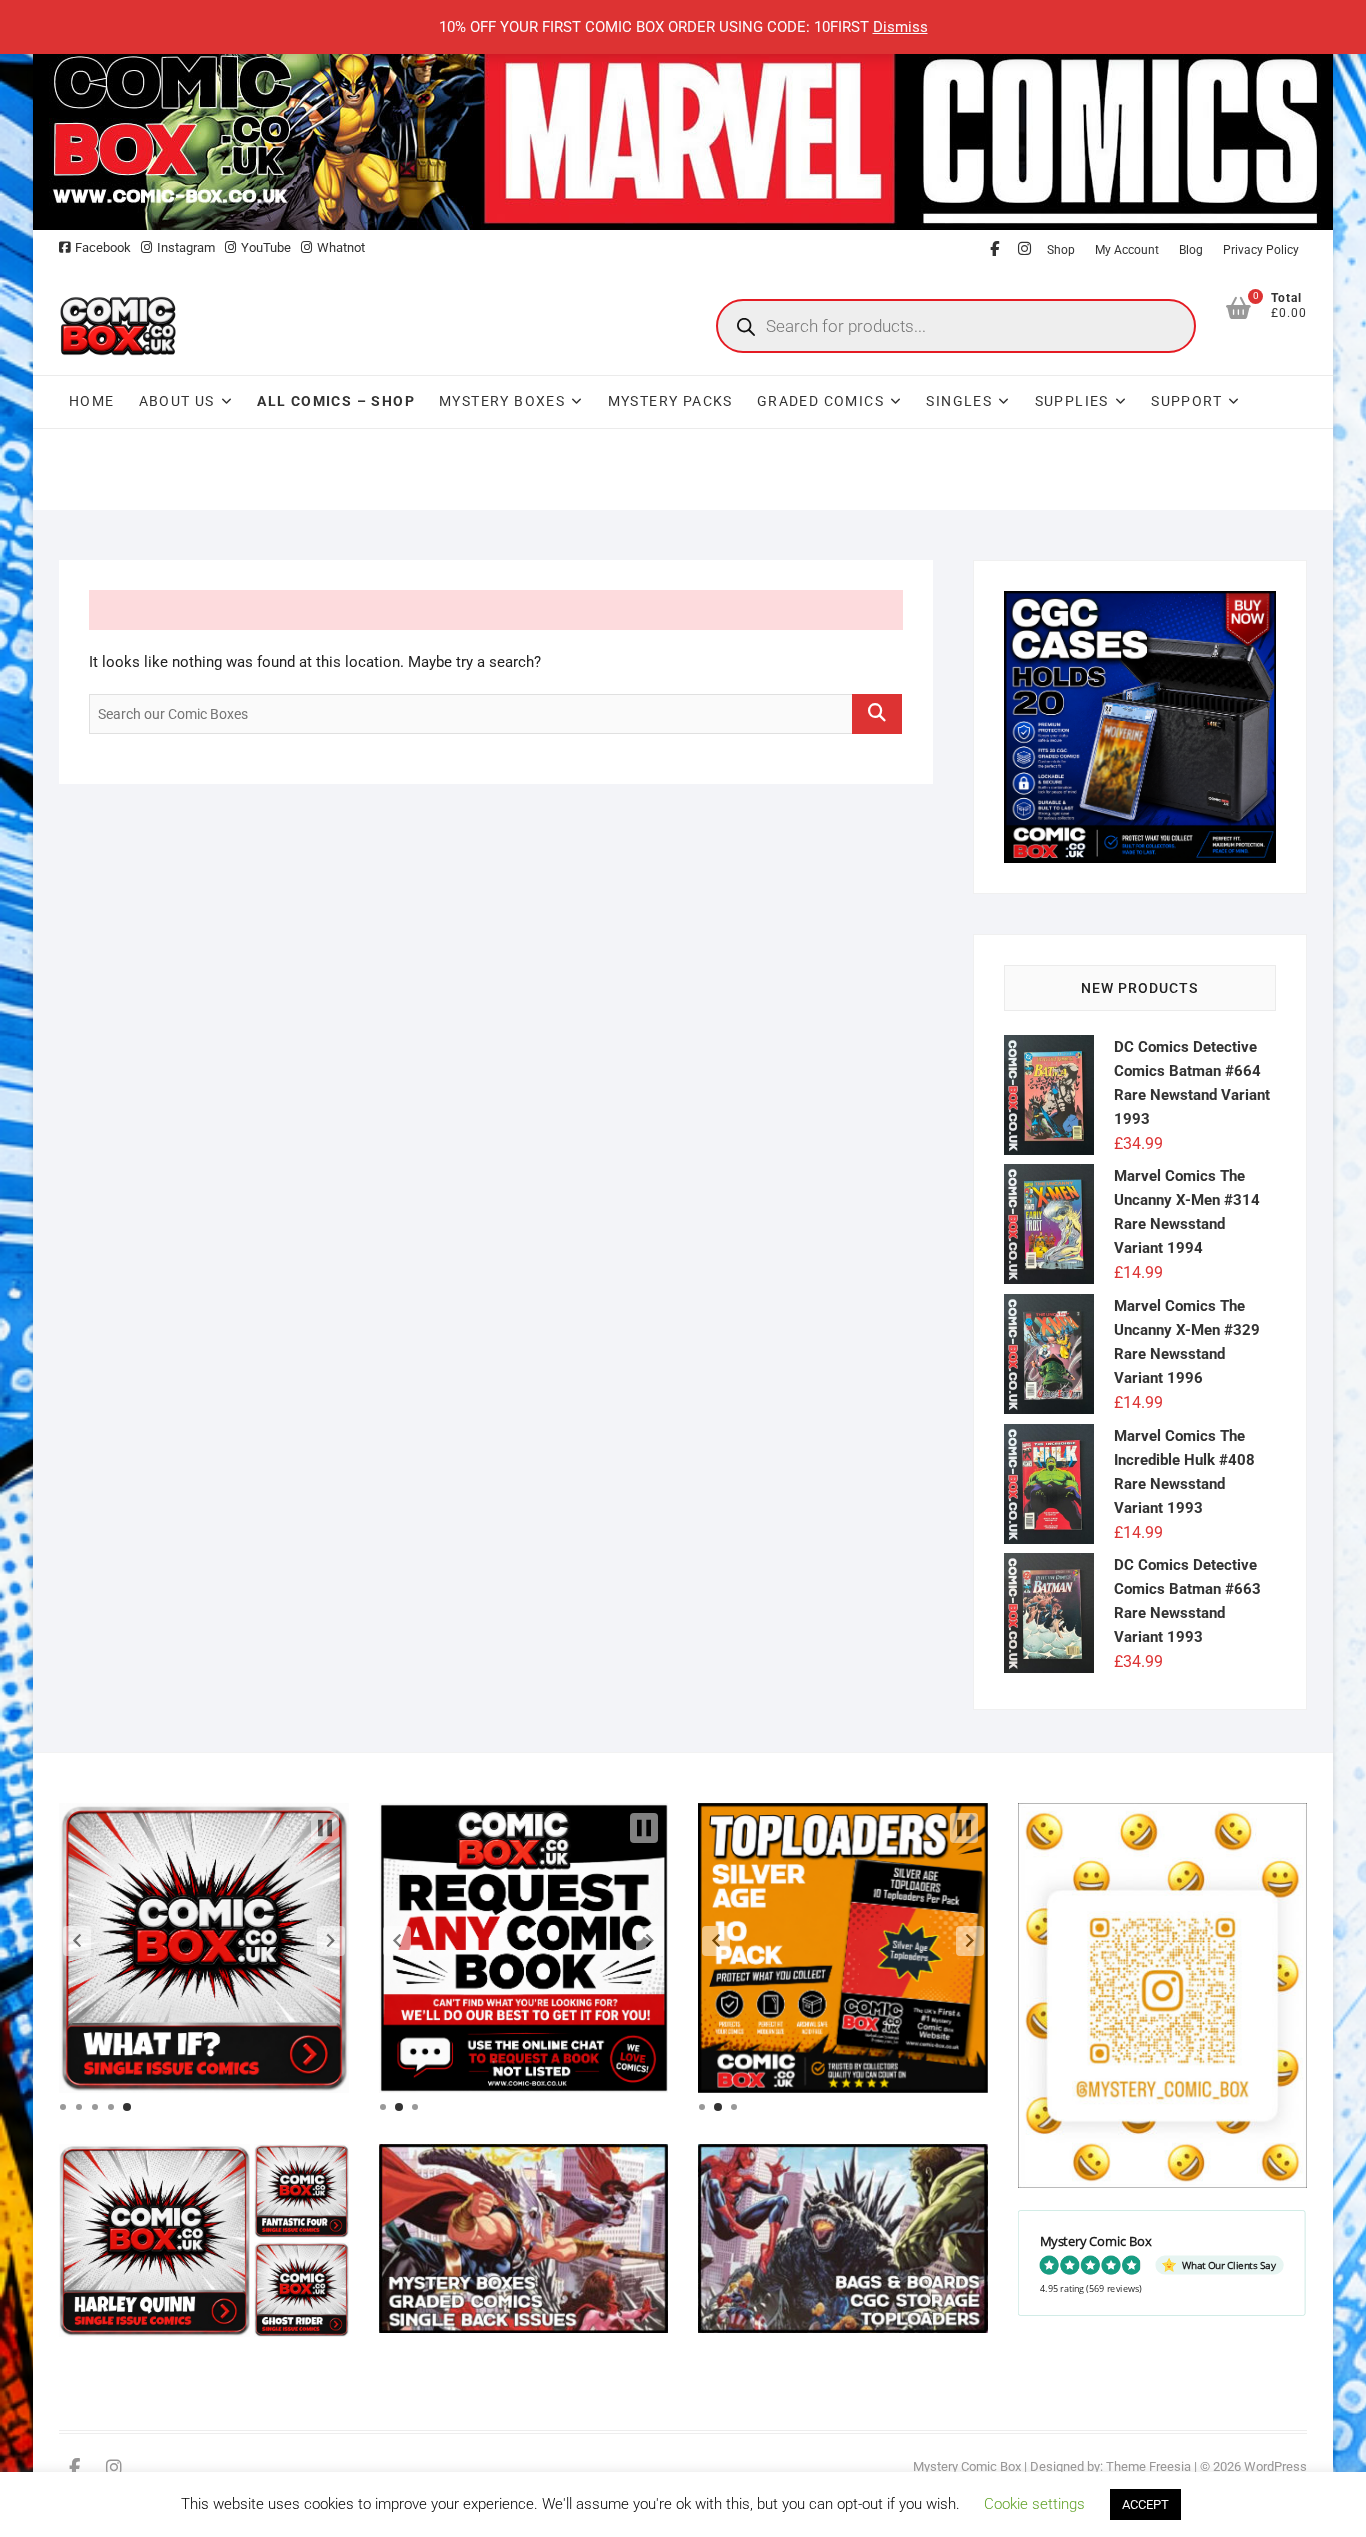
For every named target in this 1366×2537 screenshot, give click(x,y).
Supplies (1072, 401)
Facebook (103, 247)
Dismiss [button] (900, 27)
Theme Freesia (1148, 2466)
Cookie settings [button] (1034, 2504)
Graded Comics (820, 401)
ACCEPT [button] (1145, 2504)
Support (1186, 401)
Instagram (186, 247)
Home (92, 401)
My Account (1127, 250)
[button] (77, 1941)
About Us (177, 401)
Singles (959, 401)
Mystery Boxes (502, 401)
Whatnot (341, 247)
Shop (1061, 250)
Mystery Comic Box (967, 2466)
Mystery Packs (670, 401)
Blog (1191, 250)
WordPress (1275, 2466)
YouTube (266, 247)
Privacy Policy (1261, 250)
